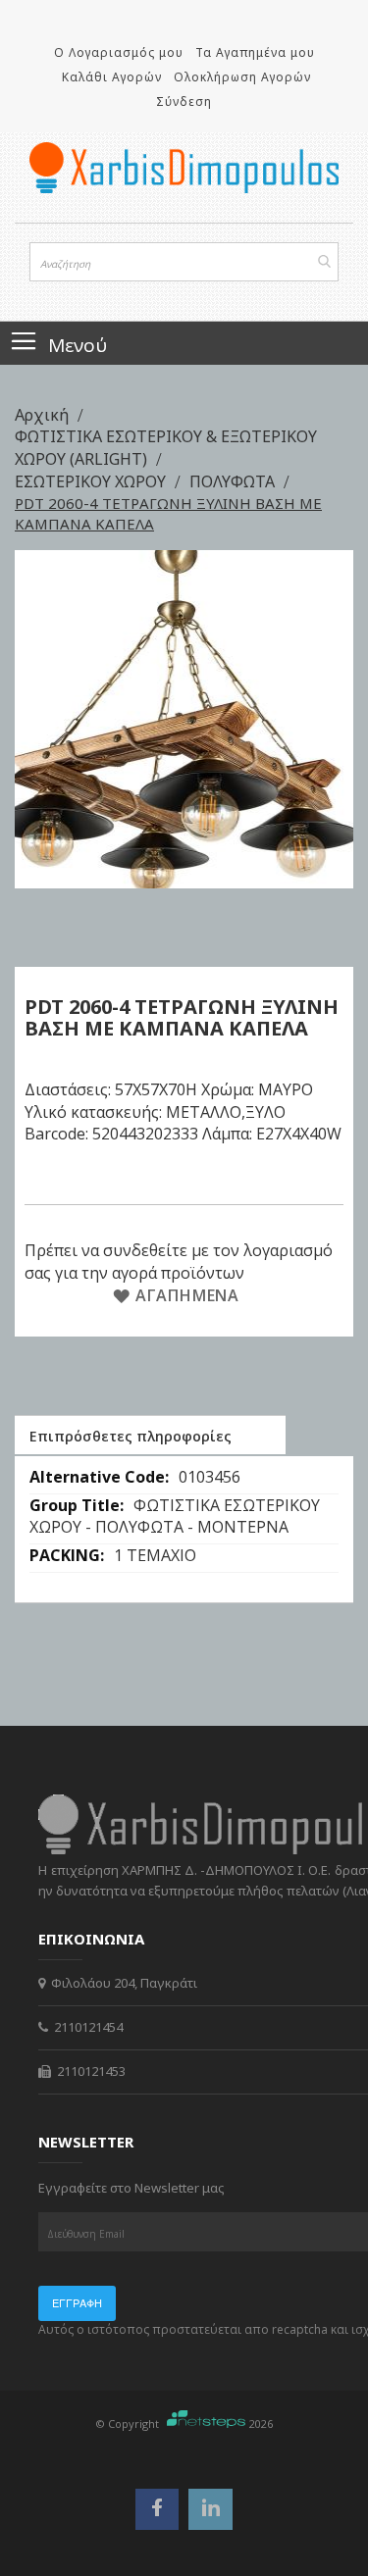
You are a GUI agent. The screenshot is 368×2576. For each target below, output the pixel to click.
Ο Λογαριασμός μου (119, 52)
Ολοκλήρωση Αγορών (242, 77)
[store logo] (184, 168)
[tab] (150, 1435)
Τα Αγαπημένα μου (255, 52)
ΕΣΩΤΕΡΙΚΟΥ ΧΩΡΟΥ (92, 481)
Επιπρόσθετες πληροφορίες (131, 1436)
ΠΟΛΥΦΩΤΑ (234, 481)
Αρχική (44, 415)
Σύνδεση (184, 101)
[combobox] (184, 262)
